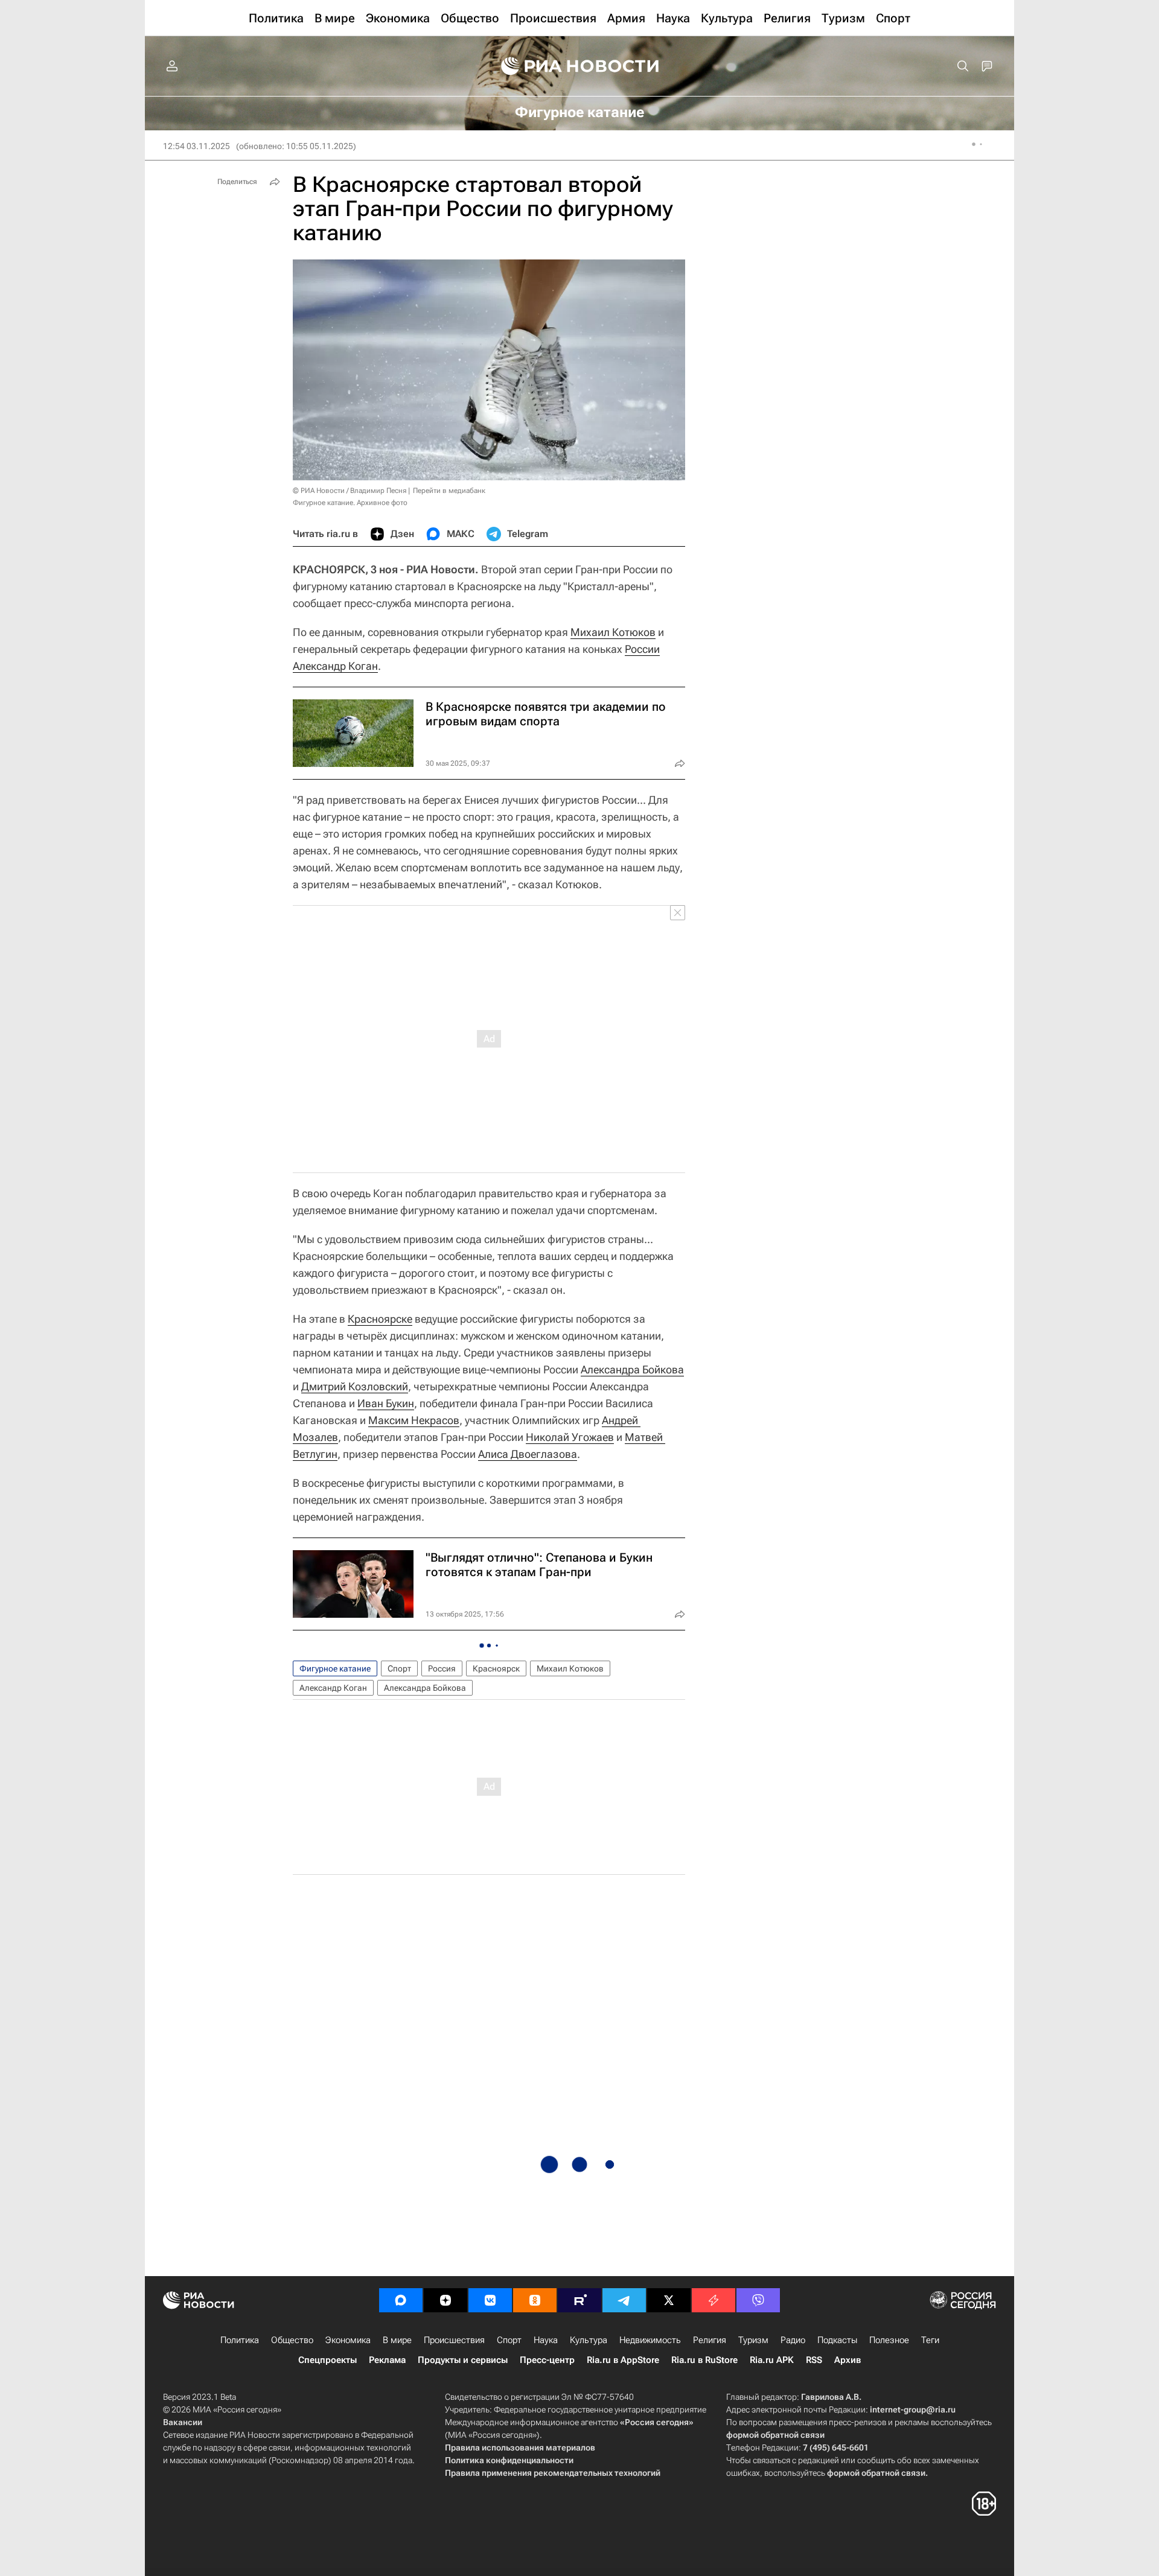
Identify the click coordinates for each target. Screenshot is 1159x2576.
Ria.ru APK (772, 2360)
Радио (793, 2340)
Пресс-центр (547, 2360)
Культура (589, 2340)
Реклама (387, 2360)
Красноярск (496, 1668)
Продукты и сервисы (463, 2360)
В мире (397, 2340)
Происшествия (454, 2340)
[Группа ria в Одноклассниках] (535, 2300)
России (642, 649)
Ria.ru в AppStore (623, 2360)
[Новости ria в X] (669, 2300)
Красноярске (380, 1319)
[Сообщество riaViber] (758, 2300)
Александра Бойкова (632, 1369)
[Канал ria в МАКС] (401, 2300)
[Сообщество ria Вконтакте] (490, 2300)
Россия (442, 1668)
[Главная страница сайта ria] (580, 66)
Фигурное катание (335, 1668)
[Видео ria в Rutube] (579, 2300)
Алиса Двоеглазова (528, 1454)
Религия (710, 2340)
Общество (292, 2340)
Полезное (889, 2340)
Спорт (399, 1668)
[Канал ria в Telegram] (624, 2300)
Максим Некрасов (414, 1420)
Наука (546, 2340)
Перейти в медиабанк (449, 491)
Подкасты (837, 2340)
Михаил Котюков (613, 632)
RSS (814, 2360)
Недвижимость (650, 2340)
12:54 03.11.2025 (196, 146)
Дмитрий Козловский (355, 1386)
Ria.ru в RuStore (704, 2360)
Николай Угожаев (570, 1437)
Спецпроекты (327, 2360)
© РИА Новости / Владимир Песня (350, 491)
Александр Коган (335, 666)
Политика (240, 2340)
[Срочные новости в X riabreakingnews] (714, 2300)
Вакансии (183, 2422)
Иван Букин (386, 1403)
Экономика (348, 2340)
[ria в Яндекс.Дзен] (445, 2300)
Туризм (753, 2340)
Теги (930, 2340)
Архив (848, 2360)
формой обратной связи (775, 2435)
